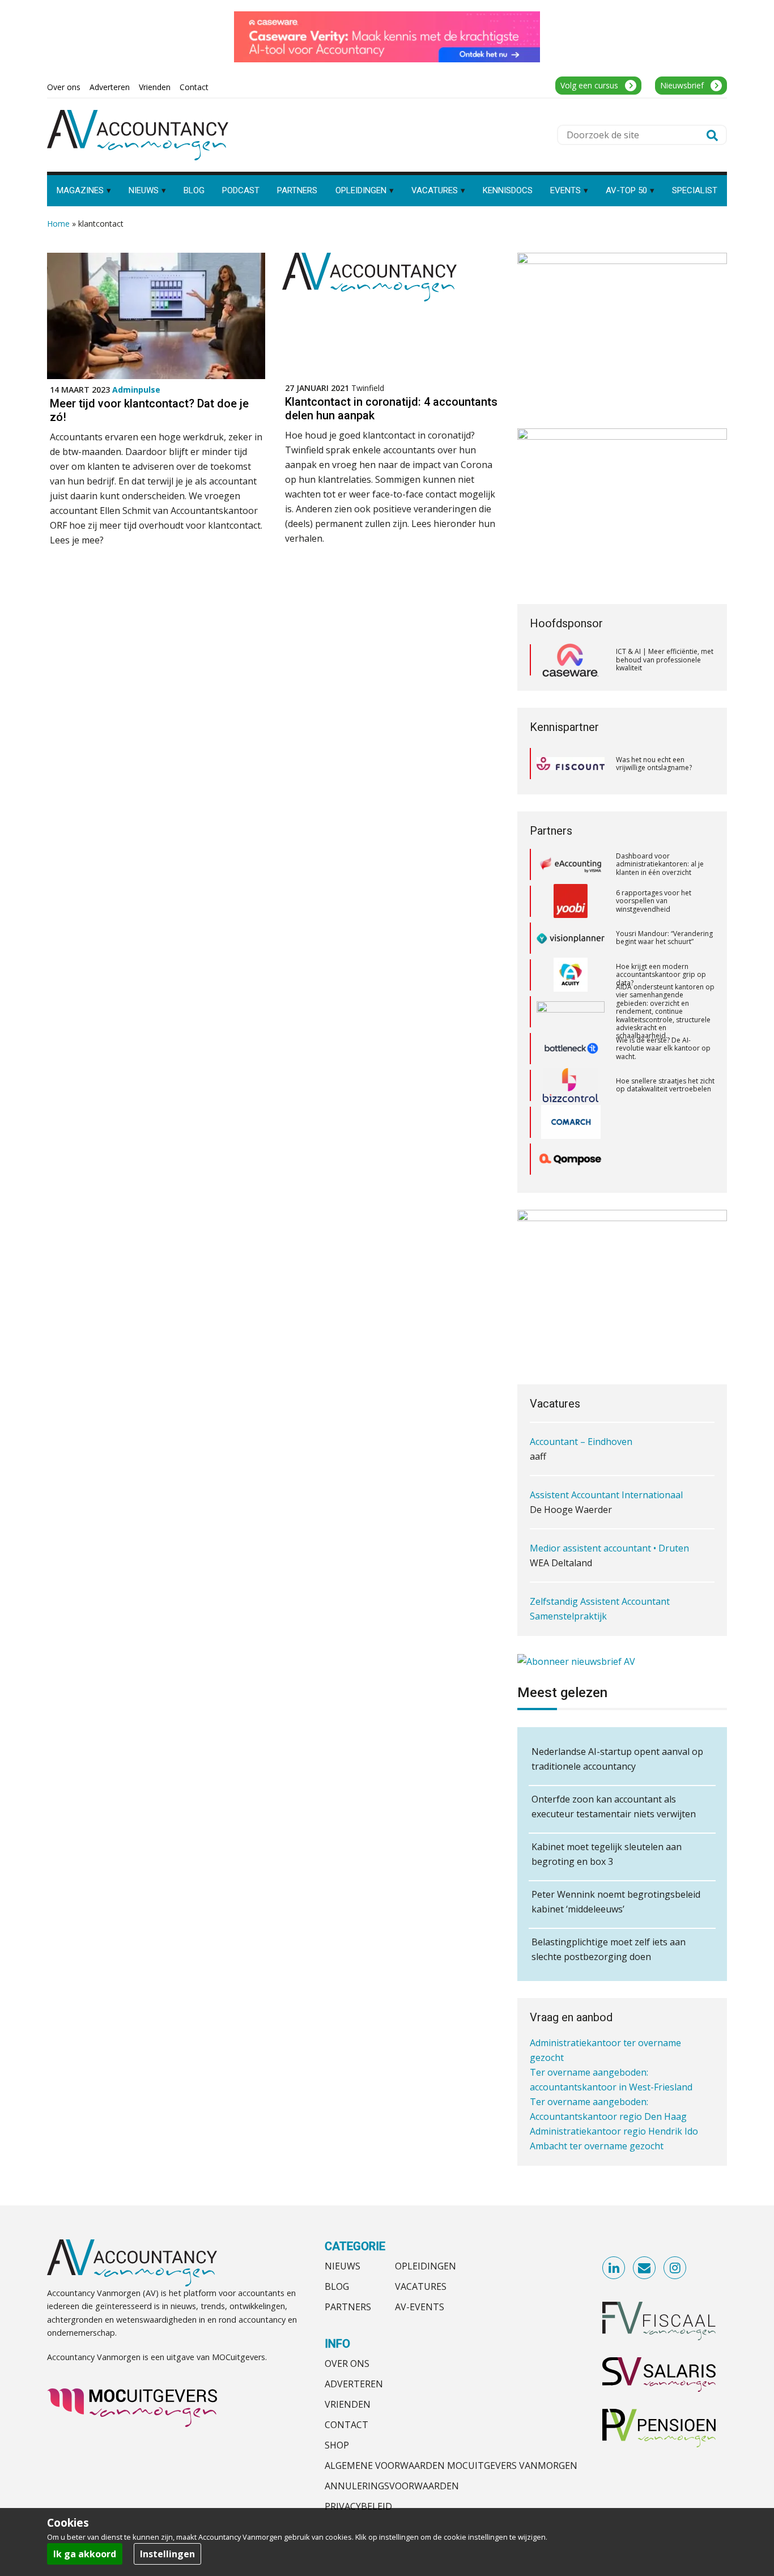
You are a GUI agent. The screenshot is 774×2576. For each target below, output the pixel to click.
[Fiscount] (571, 764)
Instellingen (167, 2554)
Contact (346, 2425)
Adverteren (354, 2384)
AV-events (420, 2307)
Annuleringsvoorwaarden (392, 2486)
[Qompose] (571, 1111)
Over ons (347, 2364)
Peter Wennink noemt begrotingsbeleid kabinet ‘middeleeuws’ (616, 1902)
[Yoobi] (571, 853)
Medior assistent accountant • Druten (609, 1495)
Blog (337, 2286)
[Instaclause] (571, 1148)
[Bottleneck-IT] (571, 1001)
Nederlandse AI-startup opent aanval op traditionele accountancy (617, 1759)
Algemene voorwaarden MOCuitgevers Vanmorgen (451, 2466)
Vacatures (421, 2286)
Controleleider (560, 1617)
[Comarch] (571, 1074)
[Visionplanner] (571, 890)
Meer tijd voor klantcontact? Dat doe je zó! (149, 410)
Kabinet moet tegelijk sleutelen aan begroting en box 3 (607, 1854)
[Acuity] (571, 927)
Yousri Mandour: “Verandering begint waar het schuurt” (664, 890)
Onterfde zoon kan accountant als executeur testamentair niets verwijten (614, 1806)
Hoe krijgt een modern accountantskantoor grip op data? (661, 927)
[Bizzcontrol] (571, 1038)
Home (58, 224)
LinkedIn (614, 2268)
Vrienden (348, 2404)
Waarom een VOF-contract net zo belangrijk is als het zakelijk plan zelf (664, 1148)
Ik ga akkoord (85, 2554)
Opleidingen (426, 2266)
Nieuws (343, 2266)
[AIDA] (571, 964)
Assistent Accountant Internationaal (606, 1442)
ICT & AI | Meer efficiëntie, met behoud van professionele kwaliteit (665, 660)
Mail (645, 2268)
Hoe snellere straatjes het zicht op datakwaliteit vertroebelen (665, 1037)
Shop (337, 2445)
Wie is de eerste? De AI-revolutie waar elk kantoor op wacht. (663, 1001)
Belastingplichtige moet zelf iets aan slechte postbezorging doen (609, 1949)
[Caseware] (571, 660)
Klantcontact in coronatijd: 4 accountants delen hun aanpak (391, 409)
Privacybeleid (358, 2506)
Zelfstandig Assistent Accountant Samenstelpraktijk (600, 1556)
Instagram (675, 2268)
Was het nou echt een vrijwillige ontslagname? (654, 764)
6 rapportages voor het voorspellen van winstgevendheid (654, 853)
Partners (348, 2307)
